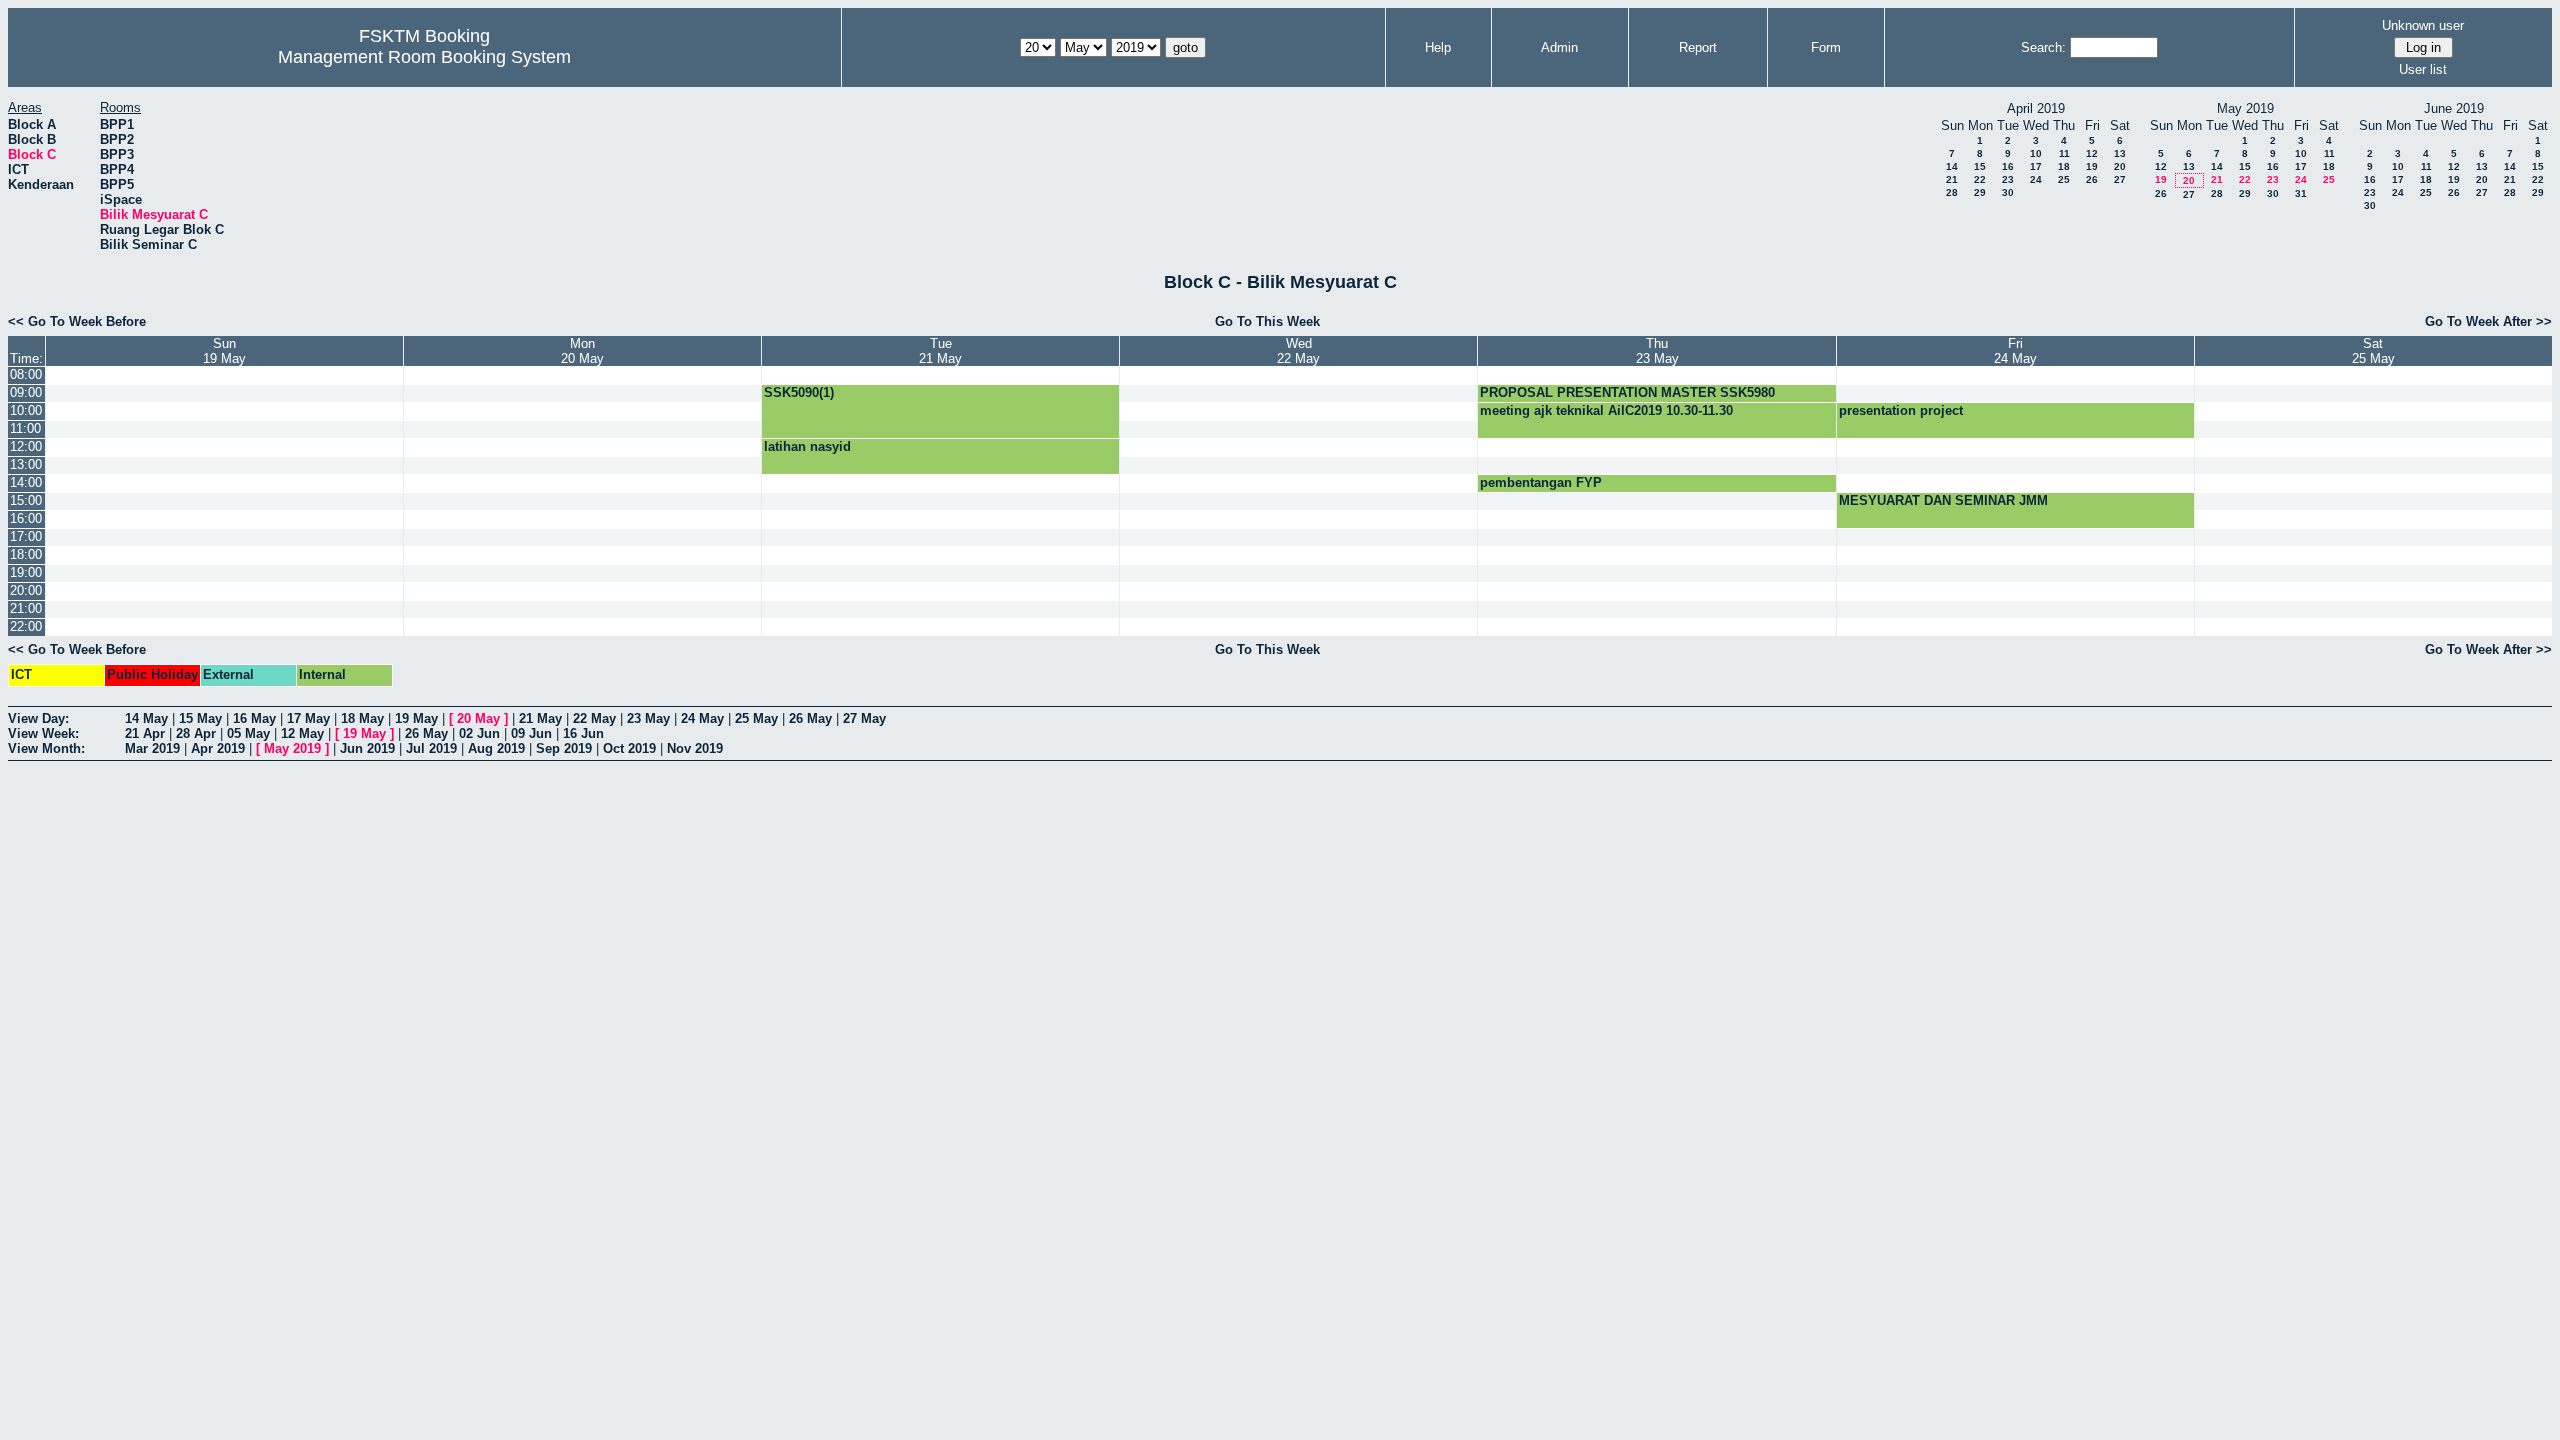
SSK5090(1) (799, 392)
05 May (248, 733)
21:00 (26, 608)
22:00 (26, 626)
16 (2008, 166)
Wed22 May (1298, 351)
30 (2008, 192)
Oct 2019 (629, 748)
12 (2092, 153)
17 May (308, 718)
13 (2120, 153)
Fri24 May (2015, 351)
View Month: (46, 748)
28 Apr (196, 733)
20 (2120, 166)
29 (1980, 192)
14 (1952, 166)
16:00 (26, 518)
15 (1980, 166)
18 (2064, 166)
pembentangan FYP (1541, 482)
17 (2036, 166)
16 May (254, 718)
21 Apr (145, 733)
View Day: (38, 718)
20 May (478, 718)
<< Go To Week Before (77, 321)
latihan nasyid (807, 446)
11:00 (25, 428)
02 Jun (479, 733)
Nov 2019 (695, 748)
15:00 (26, 500)
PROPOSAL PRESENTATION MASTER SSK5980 (1627, 392)
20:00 (26, 590)
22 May (594, 718)
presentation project (1901, 410)
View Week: (43, 733)
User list (2423, 69)
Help (1438, 47)
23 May (648, 718)
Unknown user (2423, 25)
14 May (146, 718)
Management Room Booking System (424, 57)
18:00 (26, 554)
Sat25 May (2373, 351)
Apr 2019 (218, 748)
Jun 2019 (367, 748)
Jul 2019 (431, 748)
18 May (362, 718)
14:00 (26, 482)
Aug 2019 (496, 748)
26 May (810, 718)
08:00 (26, 374)
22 (1980, 179)
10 (2036, 153)
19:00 (26, 572)
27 (2120, 179)
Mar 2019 (152, 748)
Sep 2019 (564, 748)
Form (1826, 47)
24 (2036, 179)
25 (2064, 179)
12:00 (26, 446)
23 (2008, 179)
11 (2064, 153)
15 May (200, 718)
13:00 (26, 464)
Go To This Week (1267, 321)
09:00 (26, 392)
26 (2092, 179)
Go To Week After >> (2488, 321)
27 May (864, 718)
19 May (416, 718)
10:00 (26, 410)
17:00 (26, 536)
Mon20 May (582, 351)
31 (2301, 193)
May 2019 (292, 748)
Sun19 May (224, 351)
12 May (302, 733)
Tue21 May (940, 351)
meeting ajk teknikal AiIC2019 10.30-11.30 (1606, 410)
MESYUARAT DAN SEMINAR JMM (1943, 500)
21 (1952, 179)
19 (2092, 166)
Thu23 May (1657, 351)
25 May (756, 718)
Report (1698, 47)
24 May (702, 718)
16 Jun (583, 733)
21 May (540, 718)
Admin (1559, 47)
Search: (2043, 47)
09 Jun (531, 733)
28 (1952, 192)
